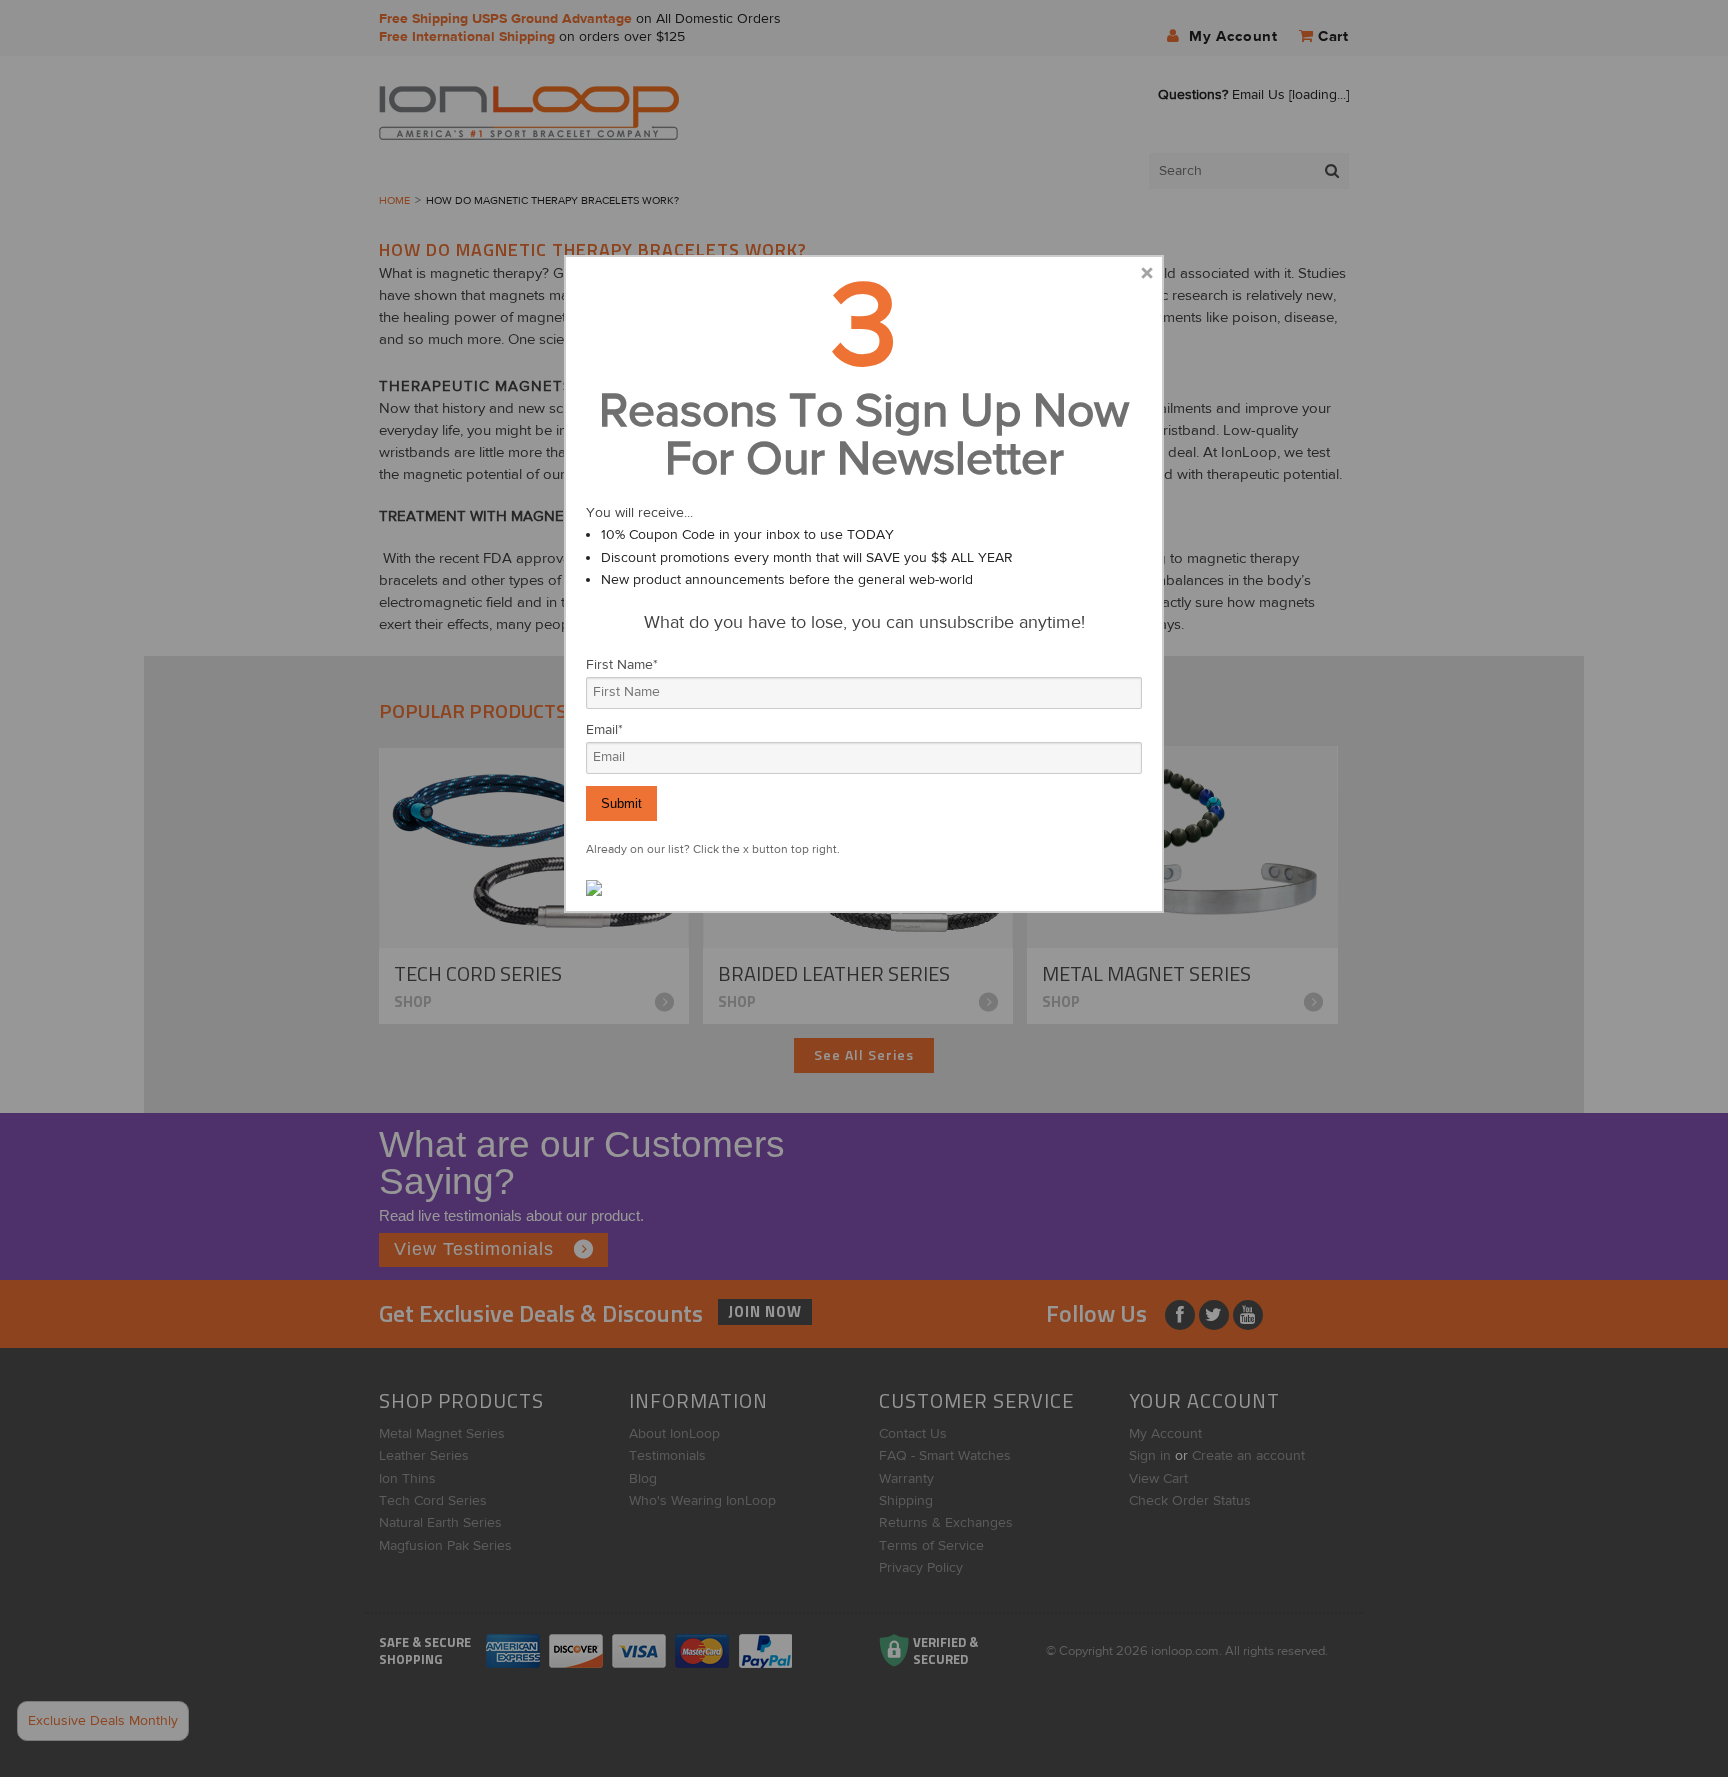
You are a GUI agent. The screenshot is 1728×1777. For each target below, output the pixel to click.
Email (604, 730)
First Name (622, 665)
